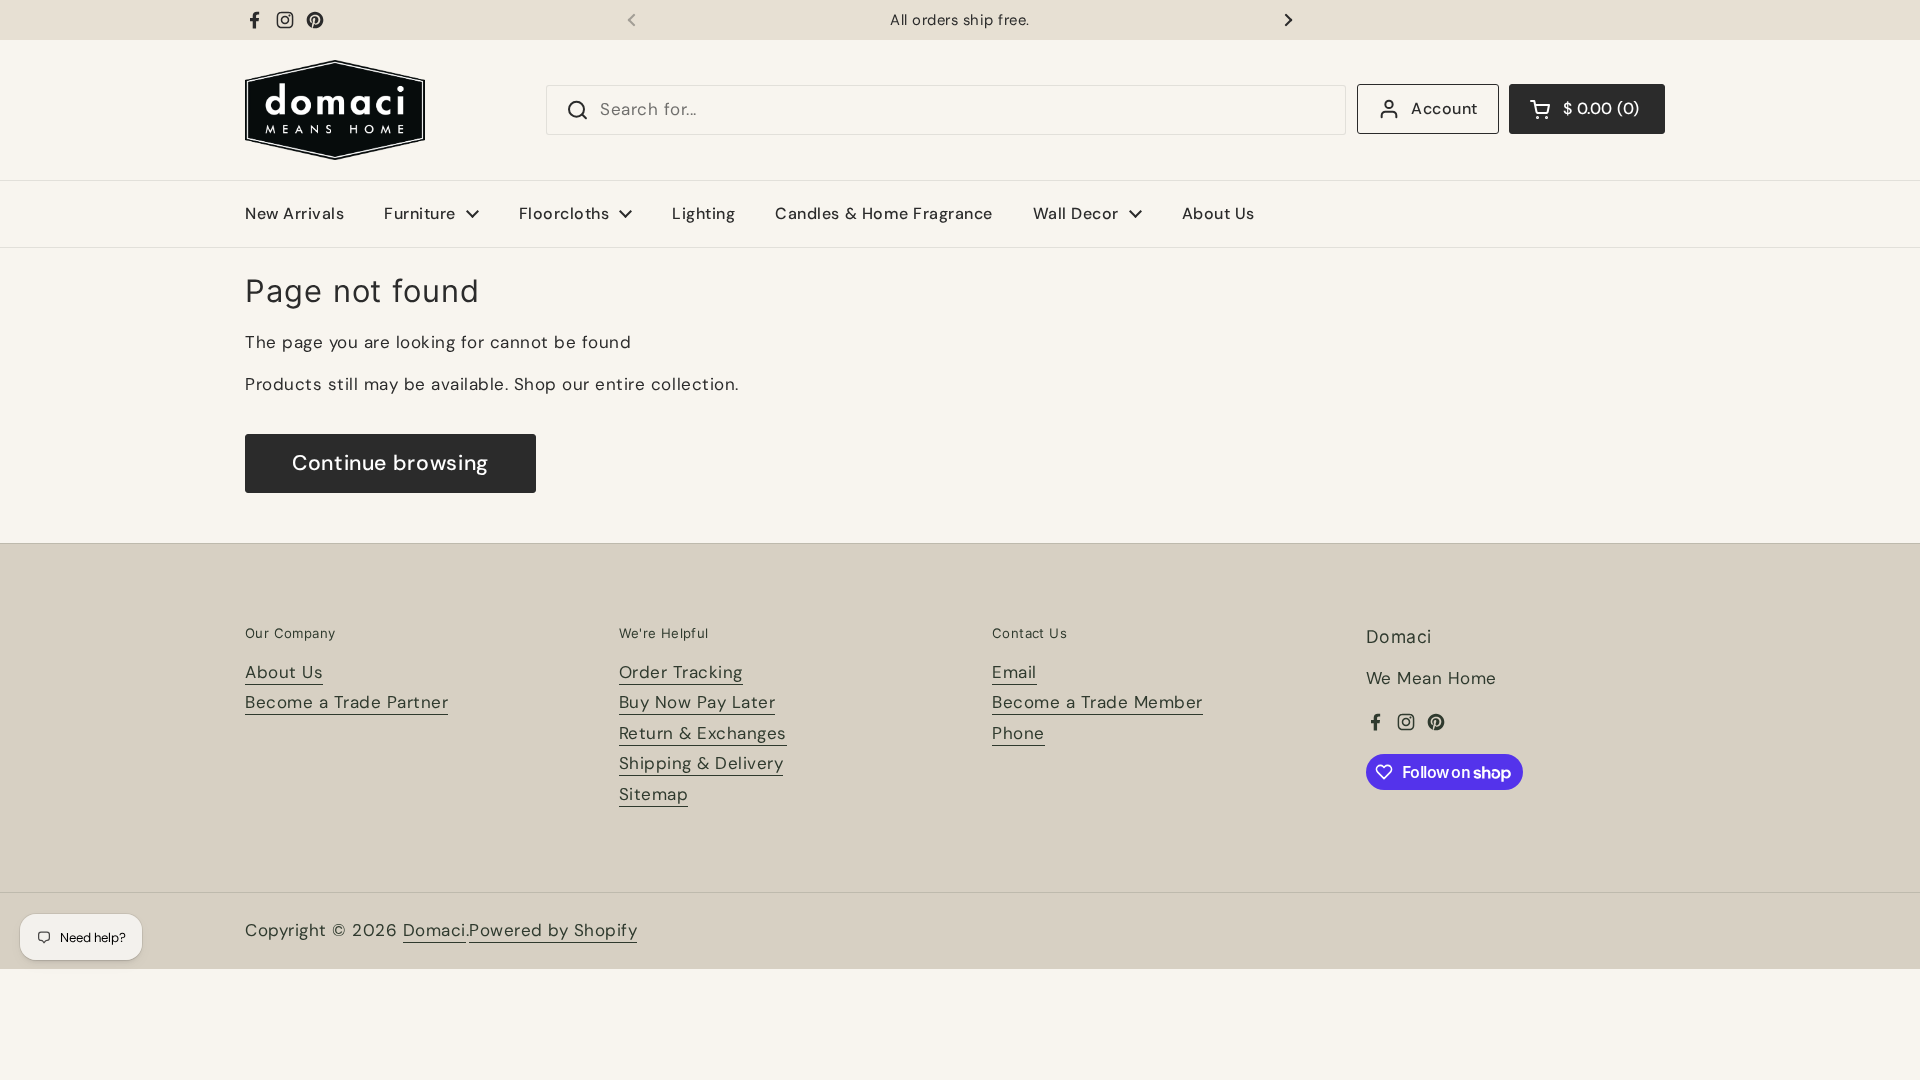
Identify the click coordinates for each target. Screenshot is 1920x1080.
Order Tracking (681, 672)
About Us (284, 672)
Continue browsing (390, 463)
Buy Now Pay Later (697, 702)
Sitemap (654, 794)
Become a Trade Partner (346, 702)
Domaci (434, 930)
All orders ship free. (960, 20)
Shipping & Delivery (701, 763)
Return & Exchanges (703, 733)
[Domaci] (335, 110)
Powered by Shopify (553, 930)
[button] (1587, 109)
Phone (1018, 733)
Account (1444, 108)
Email (1014, 672)
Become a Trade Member (1097, 702)
